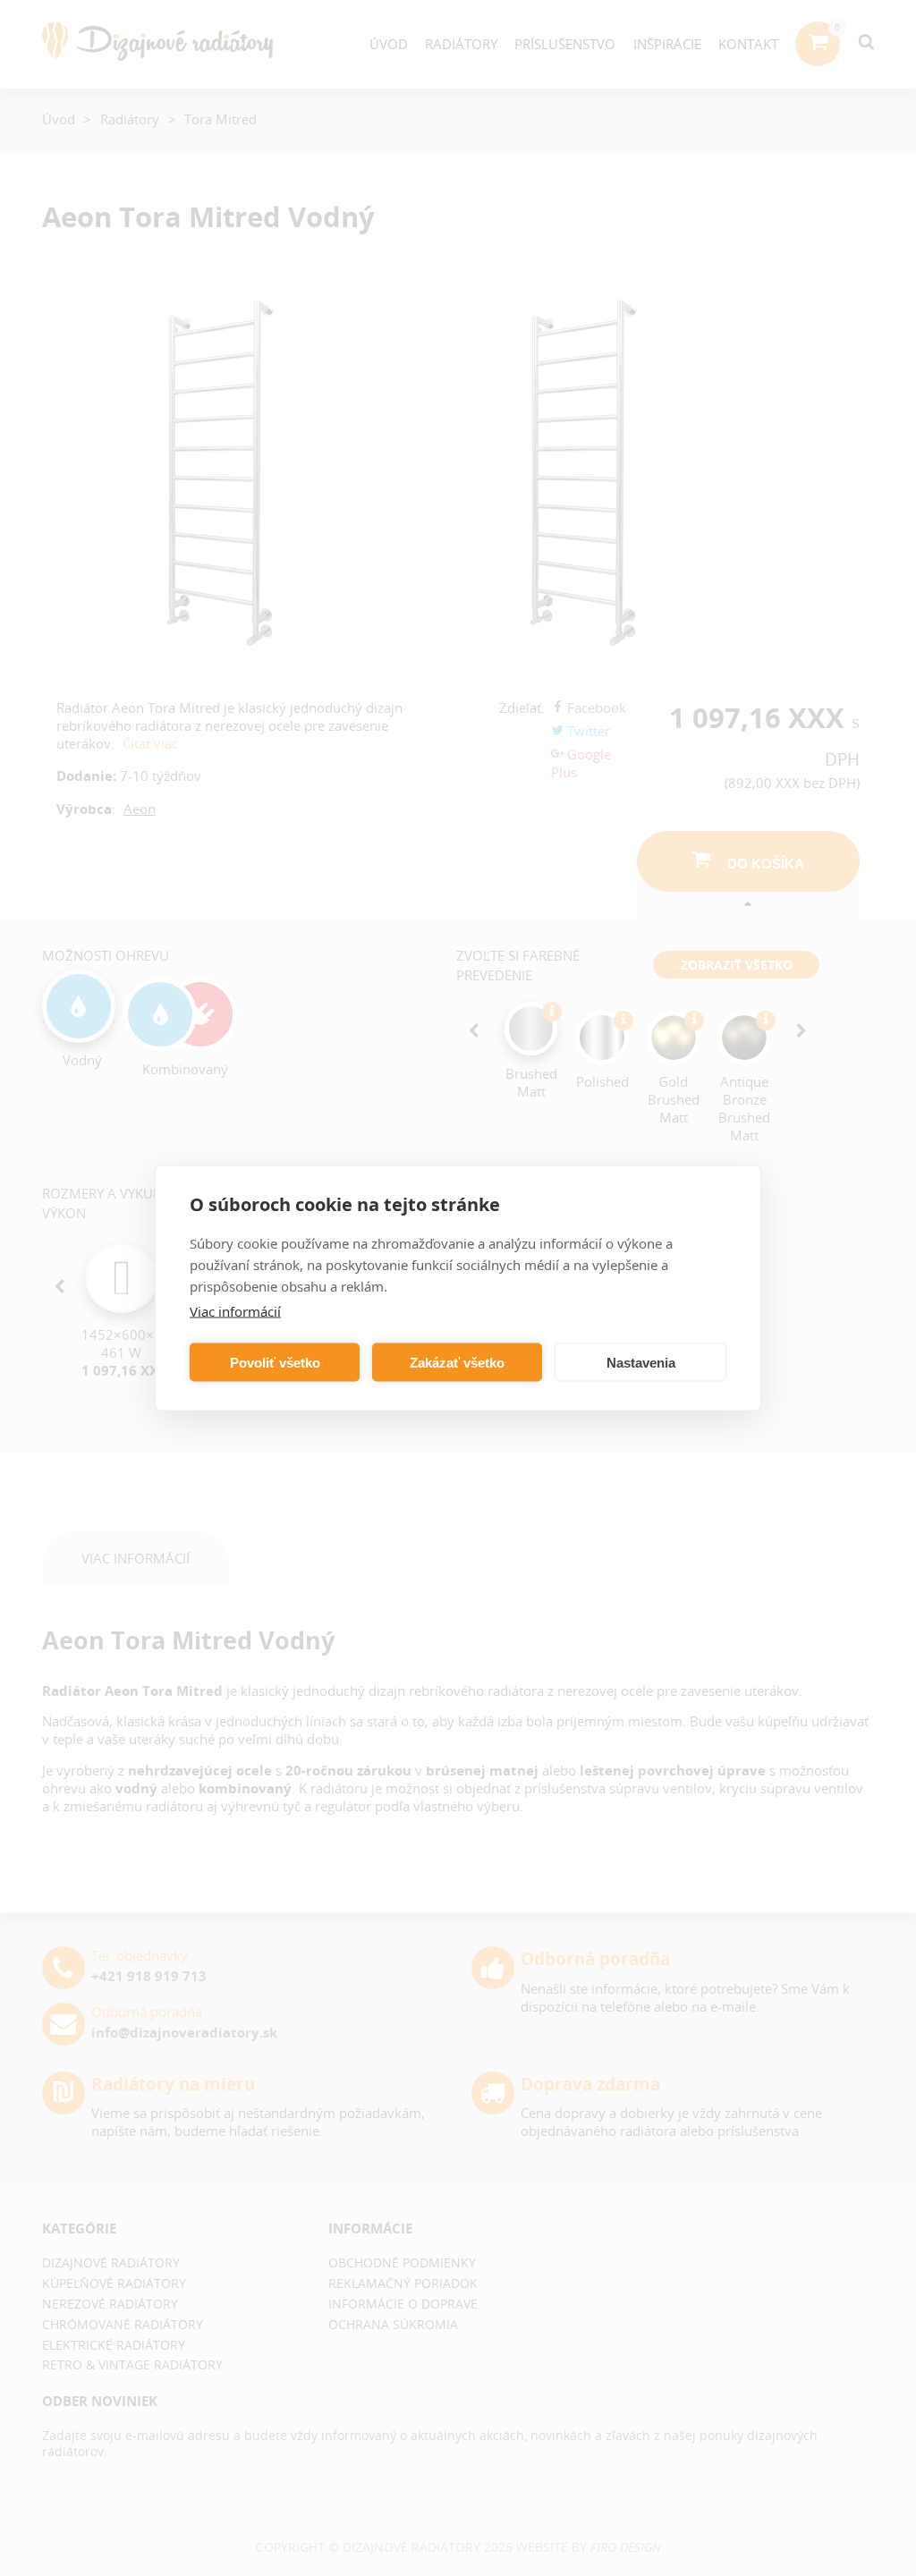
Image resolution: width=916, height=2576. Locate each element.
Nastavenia (641, 1362)
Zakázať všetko (457, 1362)
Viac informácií (235, 1311)
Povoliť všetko (275, 1362)
